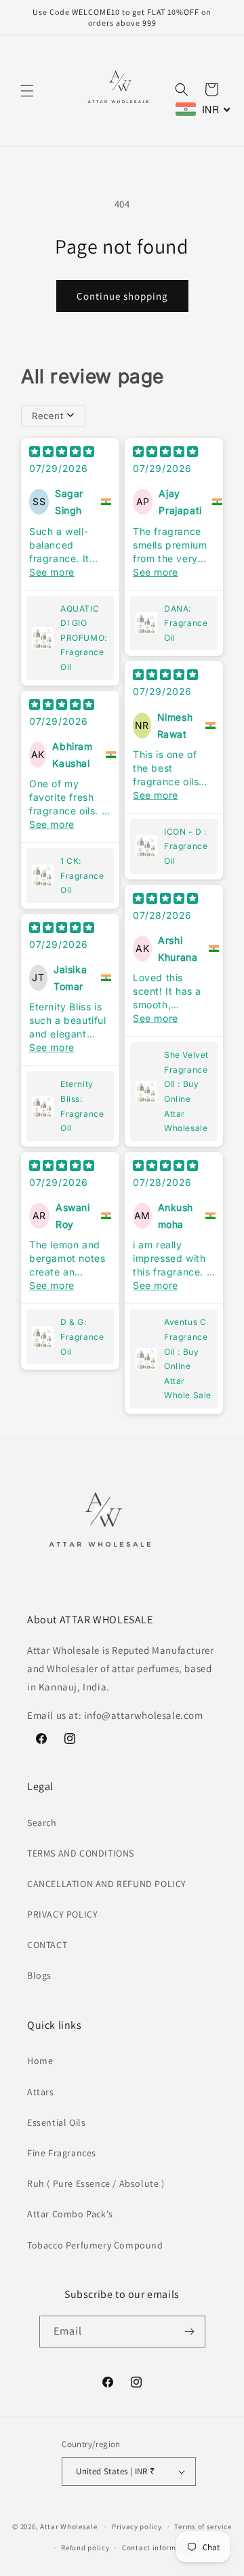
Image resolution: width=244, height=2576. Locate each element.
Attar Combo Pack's (70, 2214)
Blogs (39, 1975)
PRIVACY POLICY (62, 1914)
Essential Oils (56, 2122)
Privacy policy (137, 2527)
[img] (62, 453)
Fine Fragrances (62, 2153)
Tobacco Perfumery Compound (95, 2245)
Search (42, 1823)
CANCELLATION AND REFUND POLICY (107, 1884)
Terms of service (203, 2527)
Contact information (159, 2548)
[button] (27, 91)
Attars (41, 2092)
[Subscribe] (190, 2332)
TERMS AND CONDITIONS (81, 1853)
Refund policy (85, 2548)
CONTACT (47, 1945)
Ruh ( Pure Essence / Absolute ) (96, 2183)
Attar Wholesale (69, 2527)
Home (40, 2061)
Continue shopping (122, 296)
